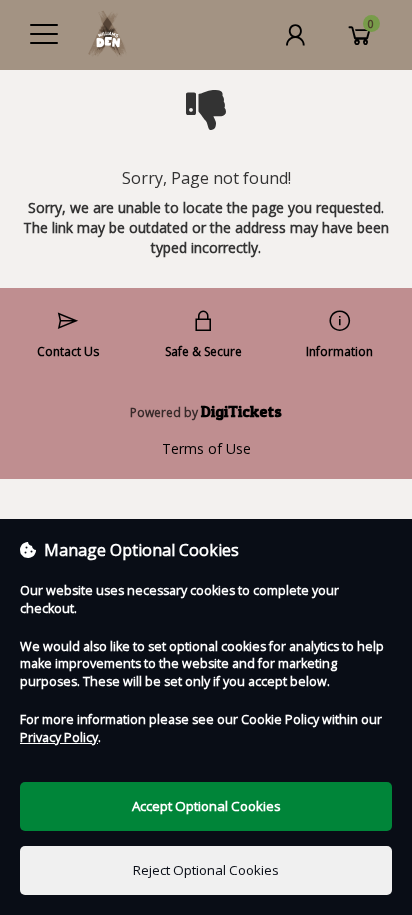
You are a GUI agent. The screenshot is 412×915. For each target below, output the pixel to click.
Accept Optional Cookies (206, 806)
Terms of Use (206, 448)
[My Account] (295, 35)
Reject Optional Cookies (206, 870)
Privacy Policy (59, 737)
